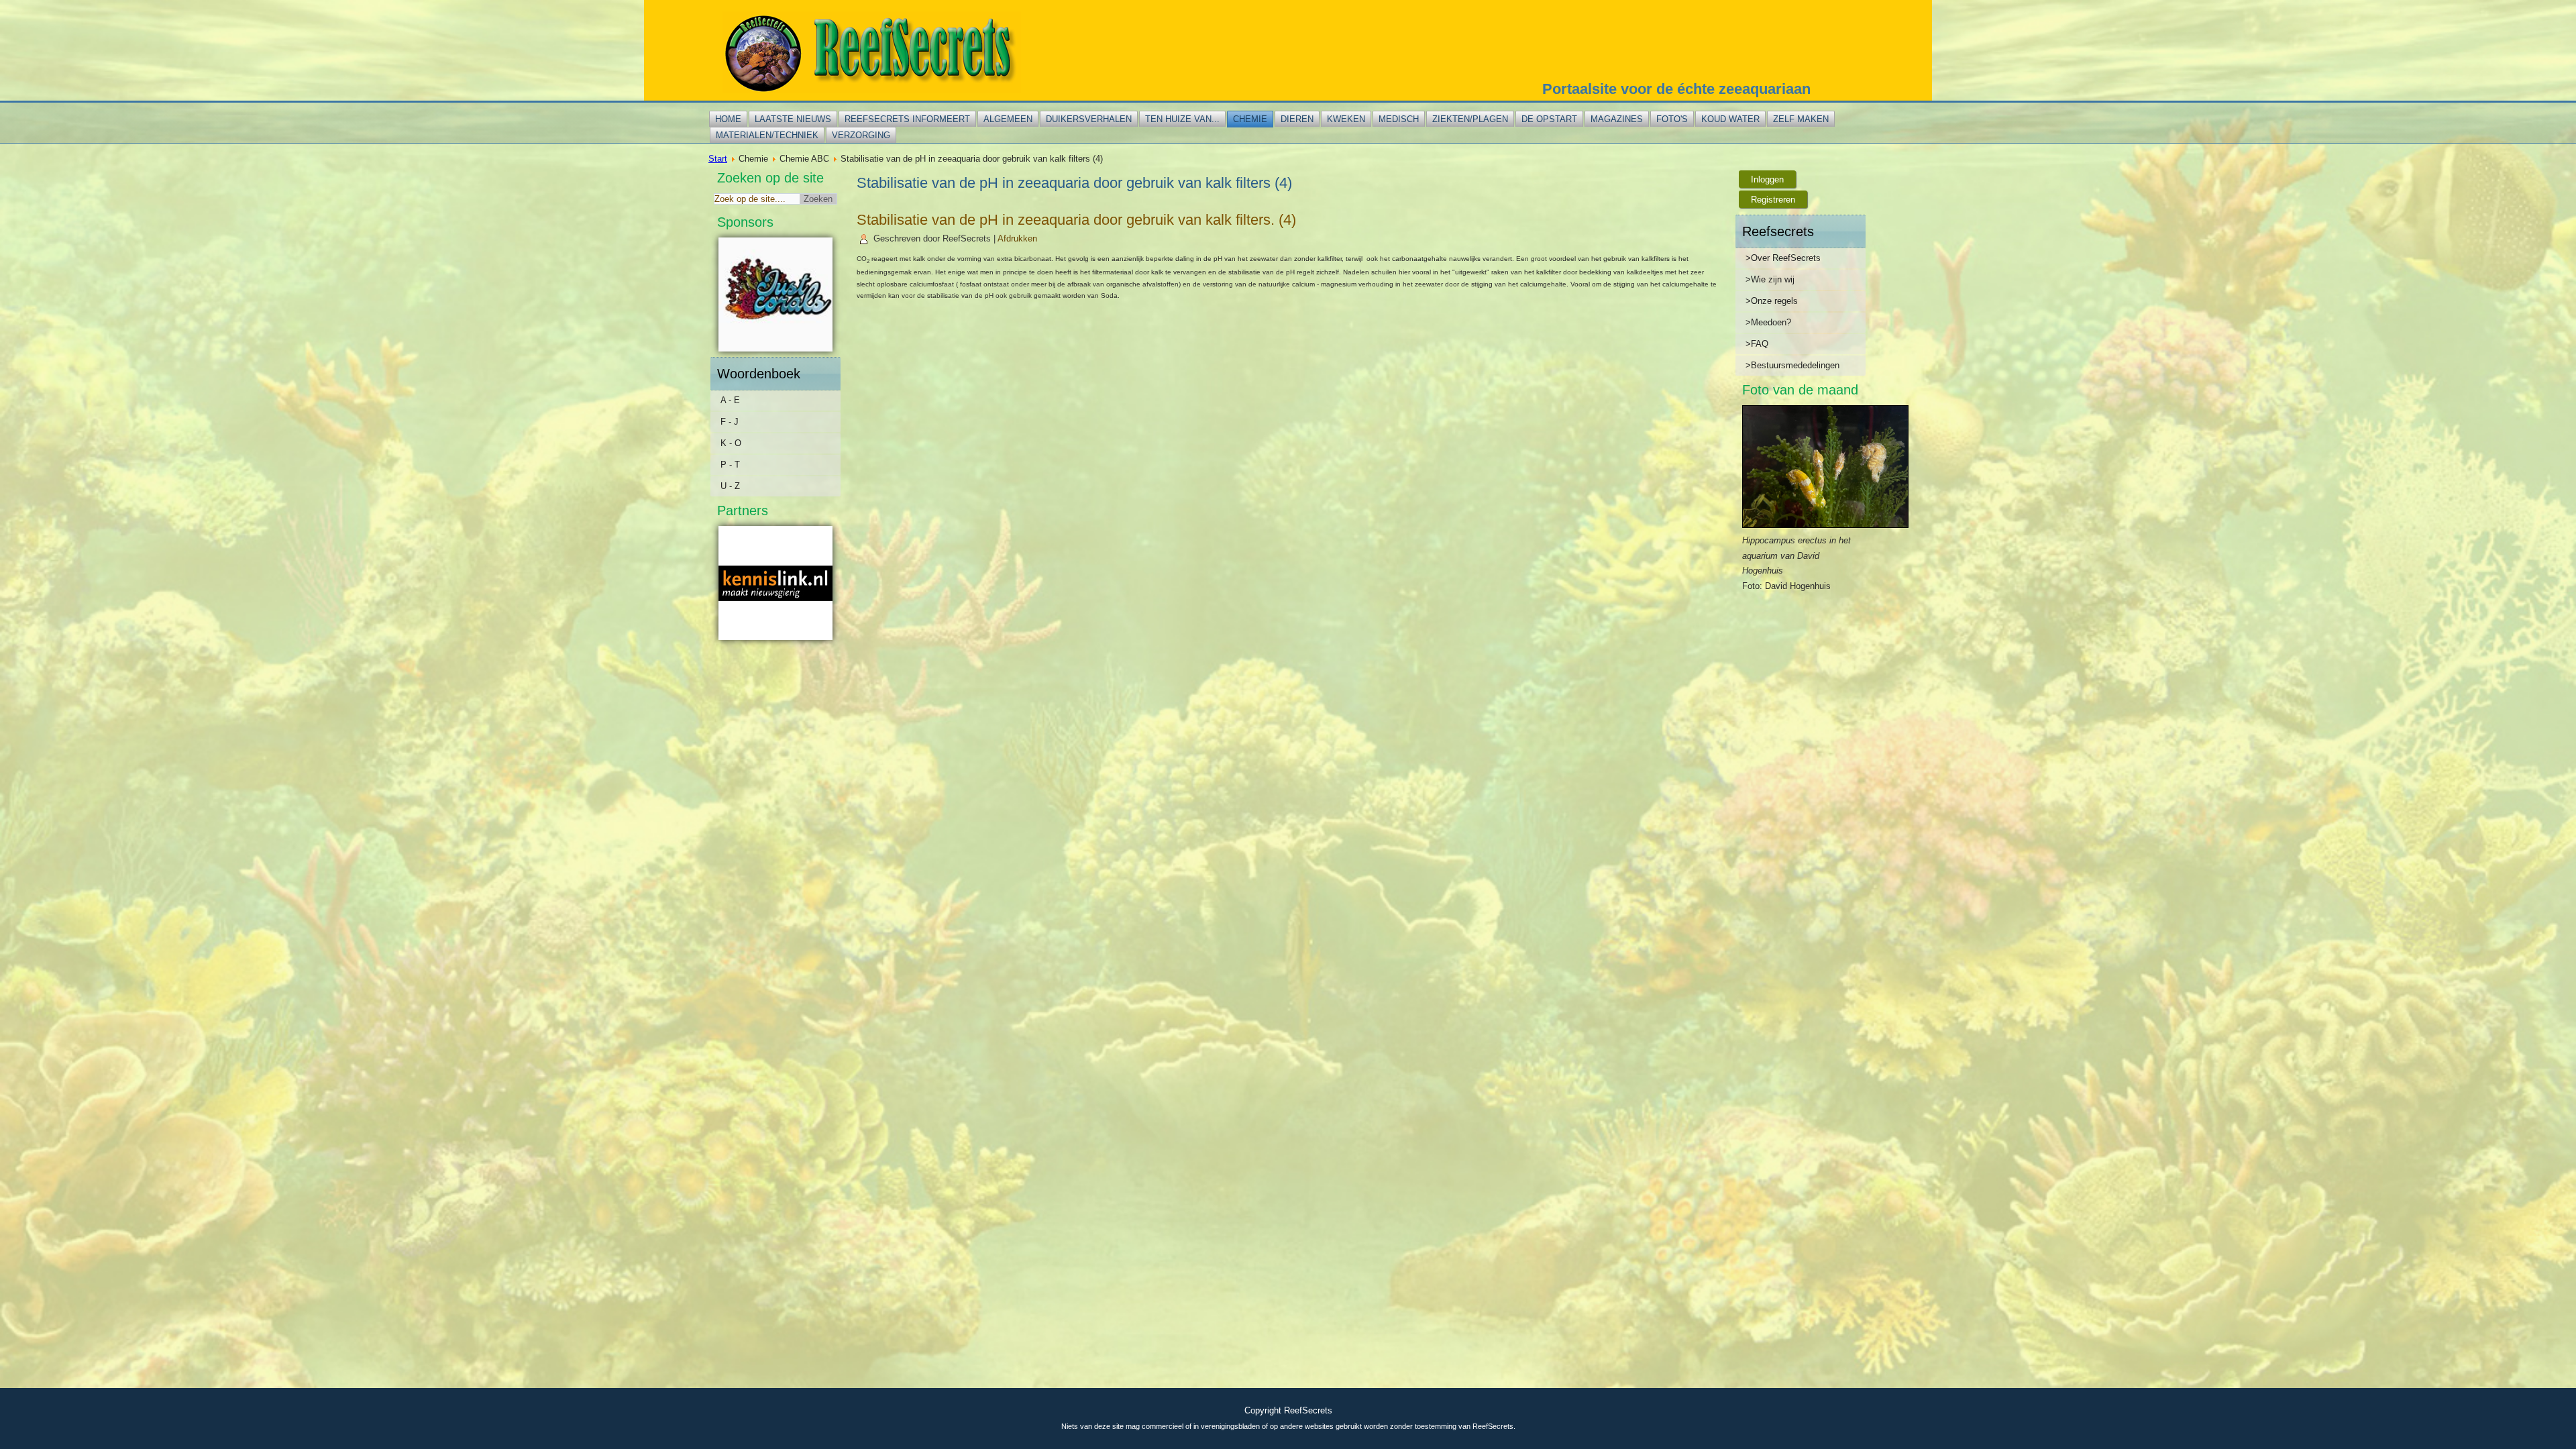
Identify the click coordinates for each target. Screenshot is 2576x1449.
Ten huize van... (1182, 119)
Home (728, 119)
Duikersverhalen (1089, 119)
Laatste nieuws (793, 119)
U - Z (730, 486)
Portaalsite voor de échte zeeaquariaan (1676, 89)
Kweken (1346, 119)
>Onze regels (1772, 301)
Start (718, 159)
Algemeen (1008, 119)
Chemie (1250, 119)
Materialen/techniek (767, 135)
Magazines (1617, 119)
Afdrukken (1017, 238)
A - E (730, 400)
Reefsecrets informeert (907, 119)
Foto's (1672, 119)
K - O (731, 443)
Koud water (1730, 119)
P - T (730, 465)
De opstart (1549, 119)
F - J (730, 422)
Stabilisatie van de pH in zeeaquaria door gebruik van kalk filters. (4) (1076, 220)
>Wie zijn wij (1770, 279)
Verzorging (861, 135)
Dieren (1297, 119)
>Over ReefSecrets (1783, 258)
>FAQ (1757, 344)
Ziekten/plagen (1470, 119)
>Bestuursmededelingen (1792, 365)
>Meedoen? (1768, 322)
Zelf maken (1801, 119)
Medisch (1399, 119)
